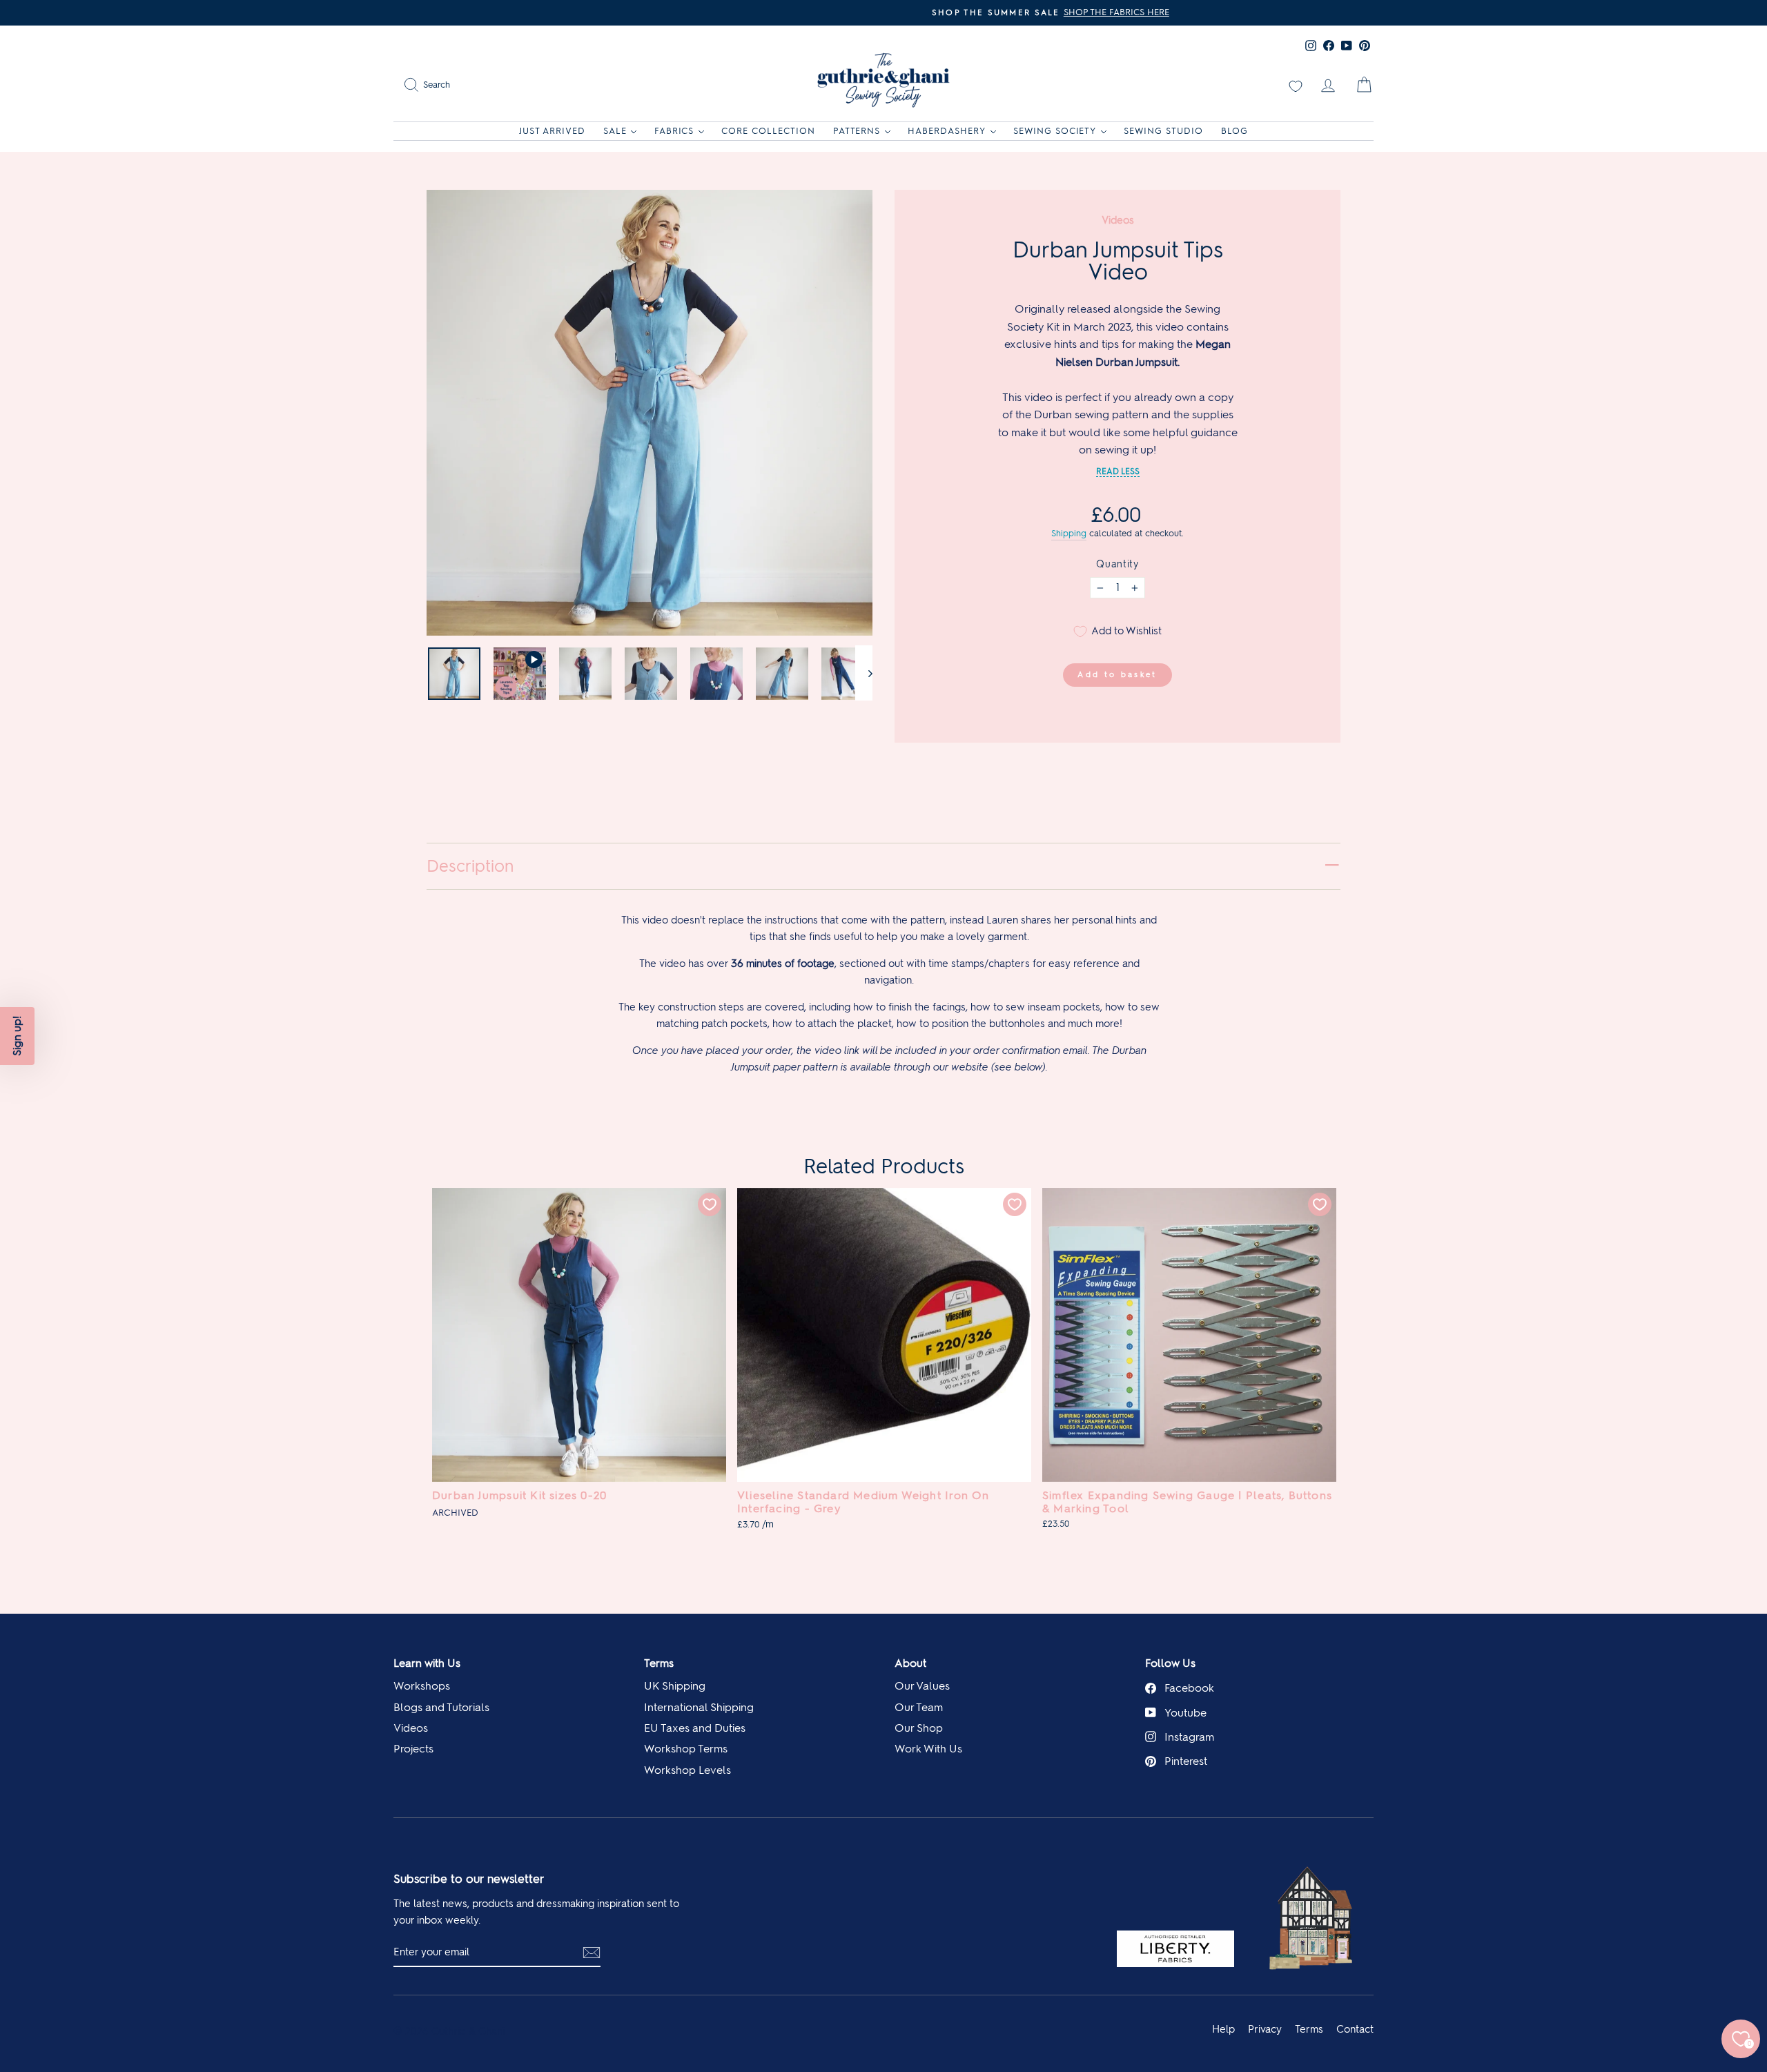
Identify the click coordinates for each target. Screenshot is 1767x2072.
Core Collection (768, 131)
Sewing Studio (1163, 131)
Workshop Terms (686, 1749)
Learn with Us (427, 1663)
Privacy (1265, 2029)
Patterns (857, 131)
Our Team (919, 1707)
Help (1223, 2029)
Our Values (922, 1686)
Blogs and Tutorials (441, 1707)
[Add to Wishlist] (710, 1204)
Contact (1355, 2029)
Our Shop (919, 1728)
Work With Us (928, 1749)
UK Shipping (675, 1686)
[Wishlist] (1296, 85)
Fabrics (674, 131)
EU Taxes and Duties (695, 1728)
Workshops (422, 1686)
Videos (411, 1728)
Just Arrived (552, 131)
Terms (659, 1663)
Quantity (1117, 564)
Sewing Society (1055, 131)
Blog (1234, 131)
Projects (413, 1749)
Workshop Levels (687, 1770)
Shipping (1069, 533)
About (910, 1663)
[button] (17, 1036)
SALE (615, 131)
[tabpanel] (579, 1359)
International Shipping (699, 1707)
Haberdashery (947, 131)
